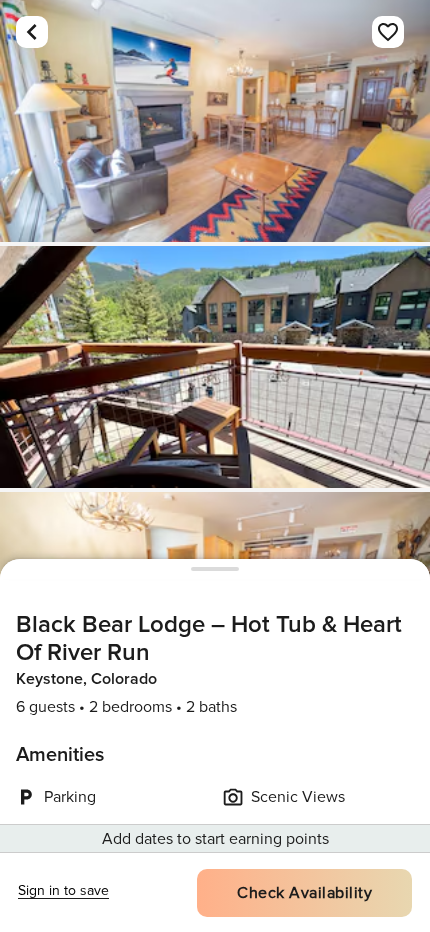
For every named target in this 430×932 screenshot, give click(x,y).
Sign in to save (63, 890)
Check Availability (304, 893)
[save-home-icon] (388, 32)
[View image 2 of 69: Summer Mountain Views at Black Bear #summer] (215, 367)
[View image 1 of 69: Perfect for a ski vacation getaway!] (215, 121)
